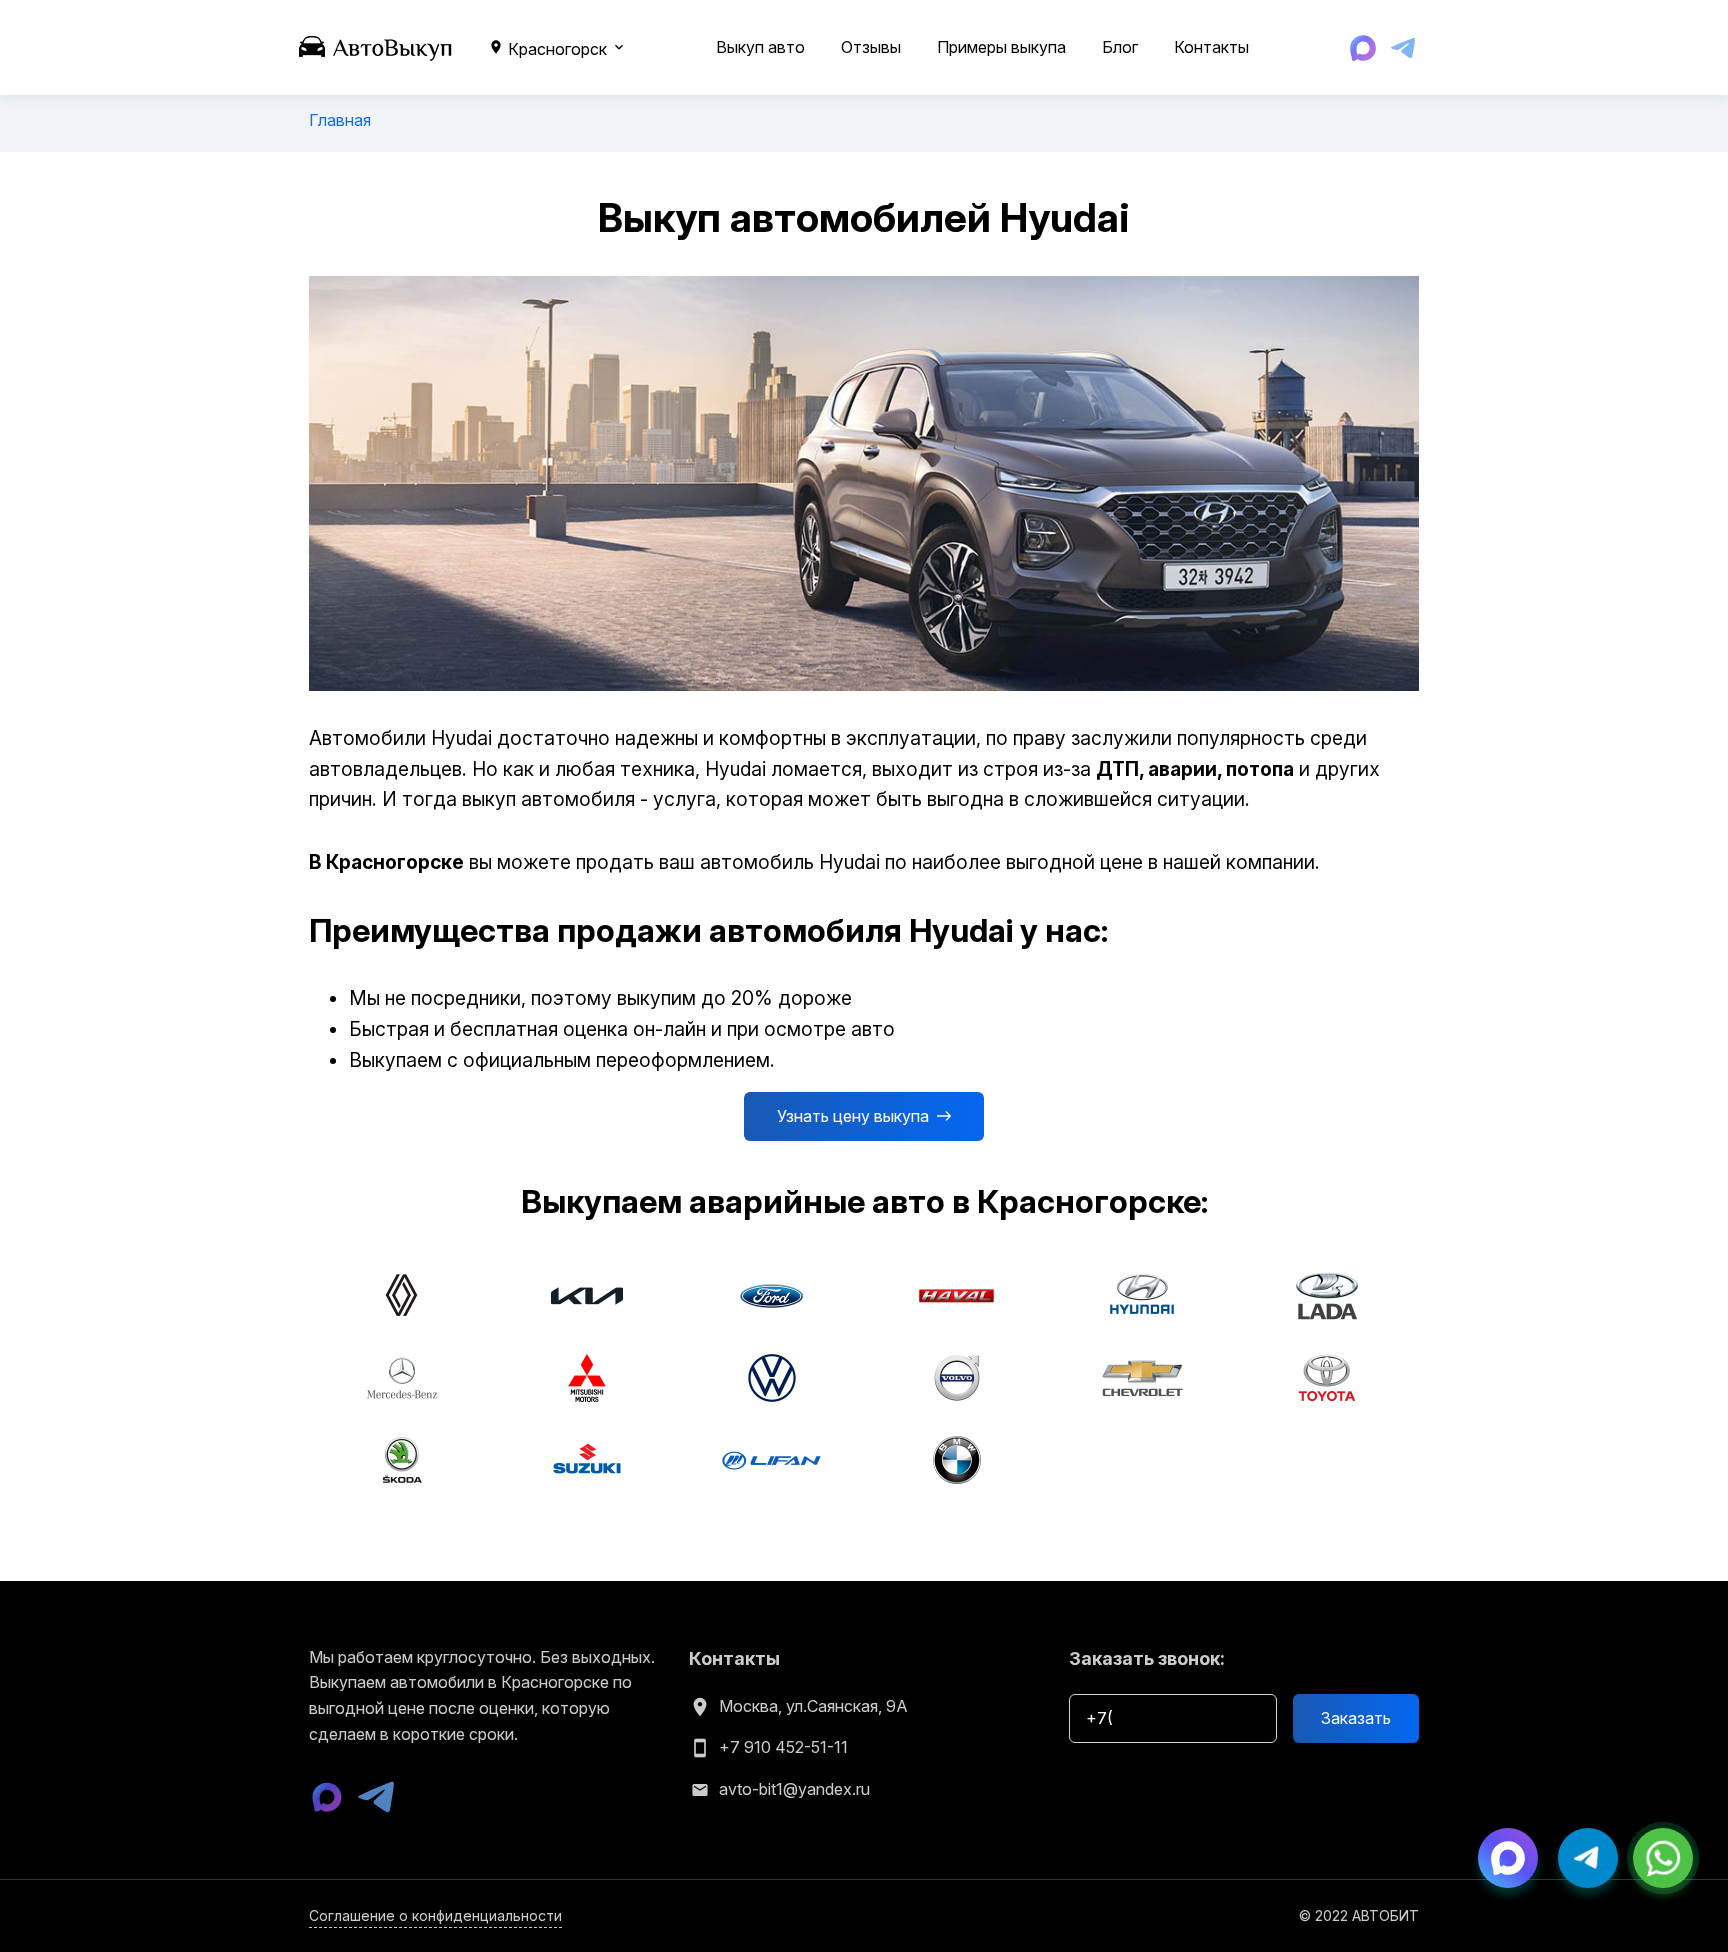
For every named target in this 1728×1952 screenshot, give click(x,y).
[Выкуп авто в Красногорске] (376, 46)
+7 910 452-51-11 (783, 1747)
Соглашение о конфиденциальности (435, 1915)
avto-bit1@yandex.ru (794, 1789)
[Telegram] (1403, 48)
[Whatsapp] (1663, 1856)
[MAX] (1363, 48)
